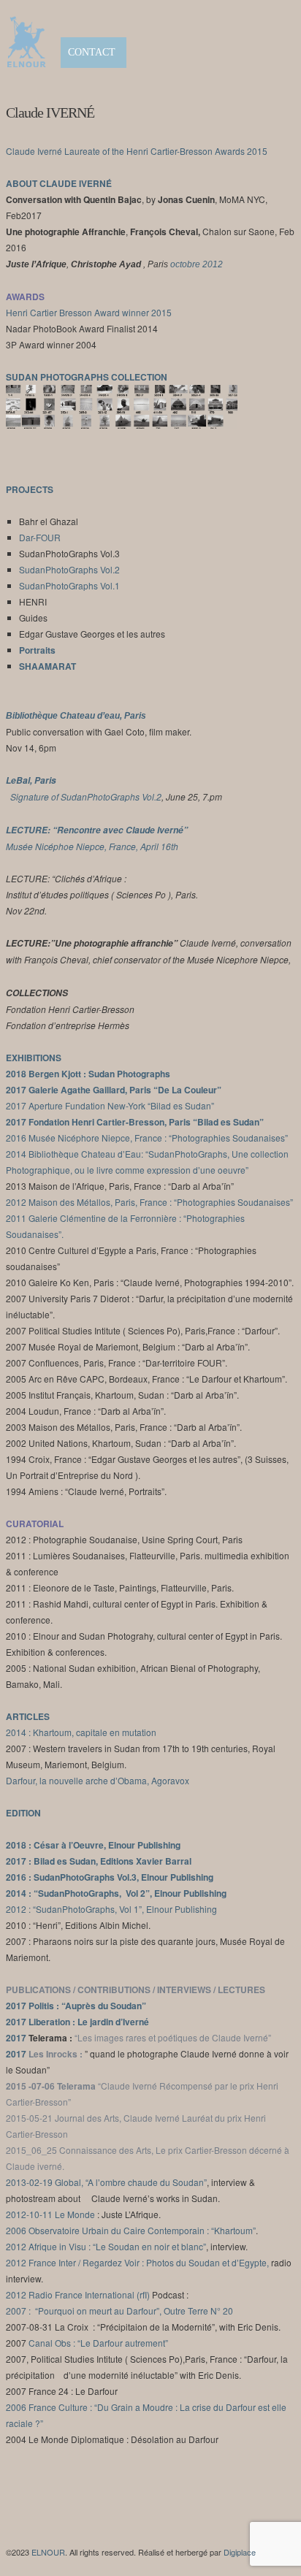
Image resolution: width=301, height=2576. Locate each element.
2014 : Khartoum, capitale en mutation (81, 1732)
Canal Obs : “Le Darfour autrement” (98, 2343)
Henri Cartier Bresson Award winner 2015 (89, 312)
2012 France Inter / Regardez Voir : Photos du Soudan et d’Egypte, (137, 2262)
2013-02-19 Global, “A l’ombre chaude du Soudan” (106, 2182)
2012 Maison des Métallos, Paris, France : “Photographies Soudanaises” (149, 1202)
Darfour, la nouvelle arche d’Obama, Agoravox (98, 1780)
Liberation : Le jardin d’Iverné (89, 2022)
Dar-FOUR (40, 537)
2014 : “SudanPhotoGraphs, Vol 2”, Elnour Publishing (116, 1893)
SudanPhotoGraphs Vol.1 (69, 585)
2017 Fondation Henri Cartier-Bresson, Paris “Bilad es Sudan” (135, 1122)
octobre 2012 (197, 264)
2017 (17, 2022)
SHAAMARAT (47, 666)
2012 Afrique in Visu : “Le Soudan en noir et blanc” (106, 2246)
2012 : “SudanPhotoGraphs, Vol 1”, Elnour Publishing (111, 1909)
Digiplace (240, 2552)
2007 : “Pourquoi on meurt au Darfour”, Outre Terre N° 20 (119, 2311)
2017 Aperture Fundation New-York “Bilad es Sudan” (110, 1105)
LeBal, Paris (31, 780)
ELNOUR (48, 2552)
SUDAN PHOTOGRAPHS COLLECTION (87, 377)
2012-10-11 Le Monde (50, 2214)
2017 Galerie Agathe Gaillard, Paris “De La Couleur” (114, 1090)
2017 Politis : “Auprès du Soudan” (76, 2006)
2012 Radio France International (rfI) (78, 2294)
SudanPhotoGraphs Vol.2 (69, 569)
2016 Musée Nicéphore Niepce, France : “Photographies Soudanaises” (147, 1138)
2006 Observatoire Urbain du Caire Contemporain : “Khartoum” (131, 2230)
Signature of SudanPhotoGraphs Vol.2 (86, 796)
